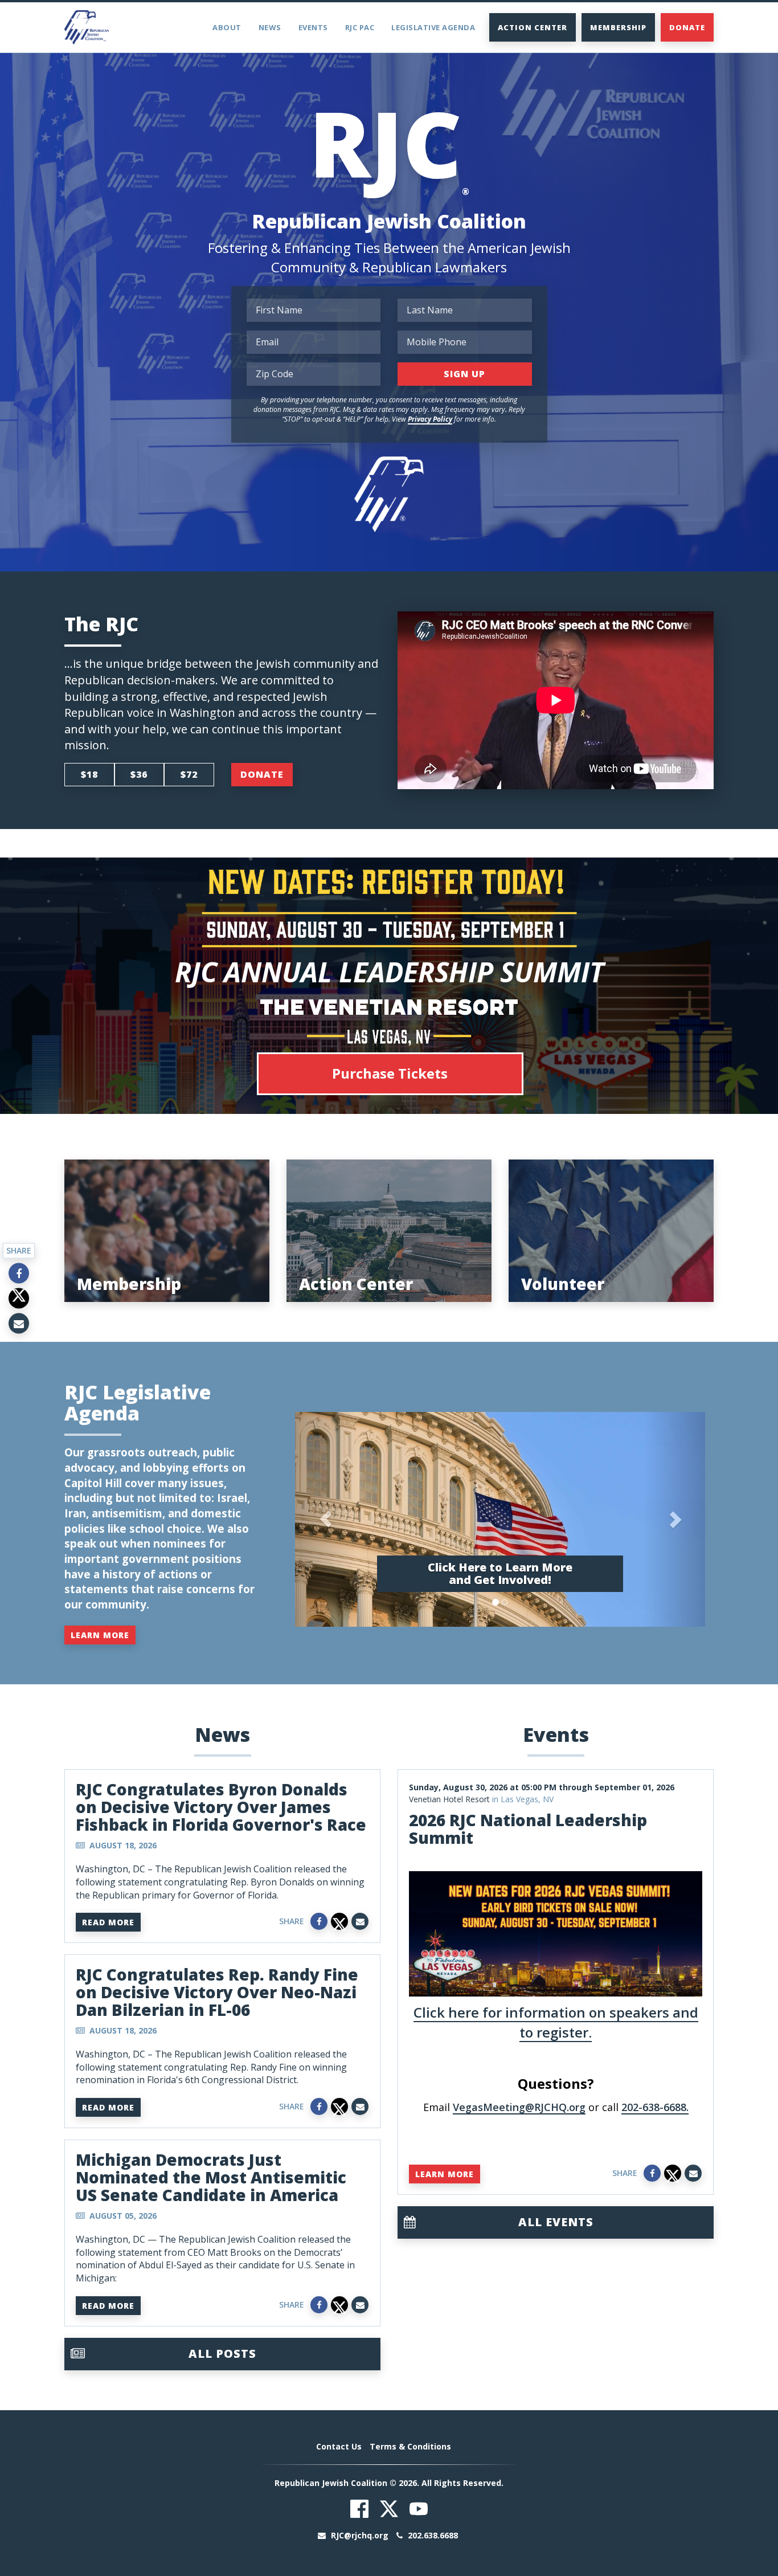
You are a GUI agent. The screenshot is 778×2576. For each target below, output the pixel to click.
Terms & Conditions (410, 2446)
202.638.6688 (432, 2535)
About (227, 27)
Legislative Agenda (433, 27)
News (270, 27)
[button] (326, 1519)
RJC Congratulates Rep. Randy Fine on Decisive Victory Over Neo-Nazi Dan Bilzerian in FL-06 (217, 1992)
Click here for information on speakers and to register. (556, 2022)
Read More (108, 1922)
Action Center (533, 27)
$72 (189, 774)
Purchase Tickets (390, 1073)
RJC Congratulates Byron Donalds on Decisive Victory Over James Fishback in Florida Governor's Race (221, 1807)
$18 (89, 774)
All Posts (222, 2353)
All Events (556, 2222)
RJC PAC (360, 27)
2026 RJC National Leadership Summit (528, 1829)
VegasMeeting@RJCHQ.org (519, 2107)
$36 (139, 774)
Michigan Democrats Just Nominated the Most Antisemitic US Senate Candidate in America (211, 2177)
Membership (618, 27)
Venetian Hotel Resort (449, 1799)
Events (313, 27)
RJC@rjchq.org (360, 2535)
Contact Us (339, 2446)
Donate (687, 27)
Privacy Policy (430, 419)
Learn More (100, 1635)
